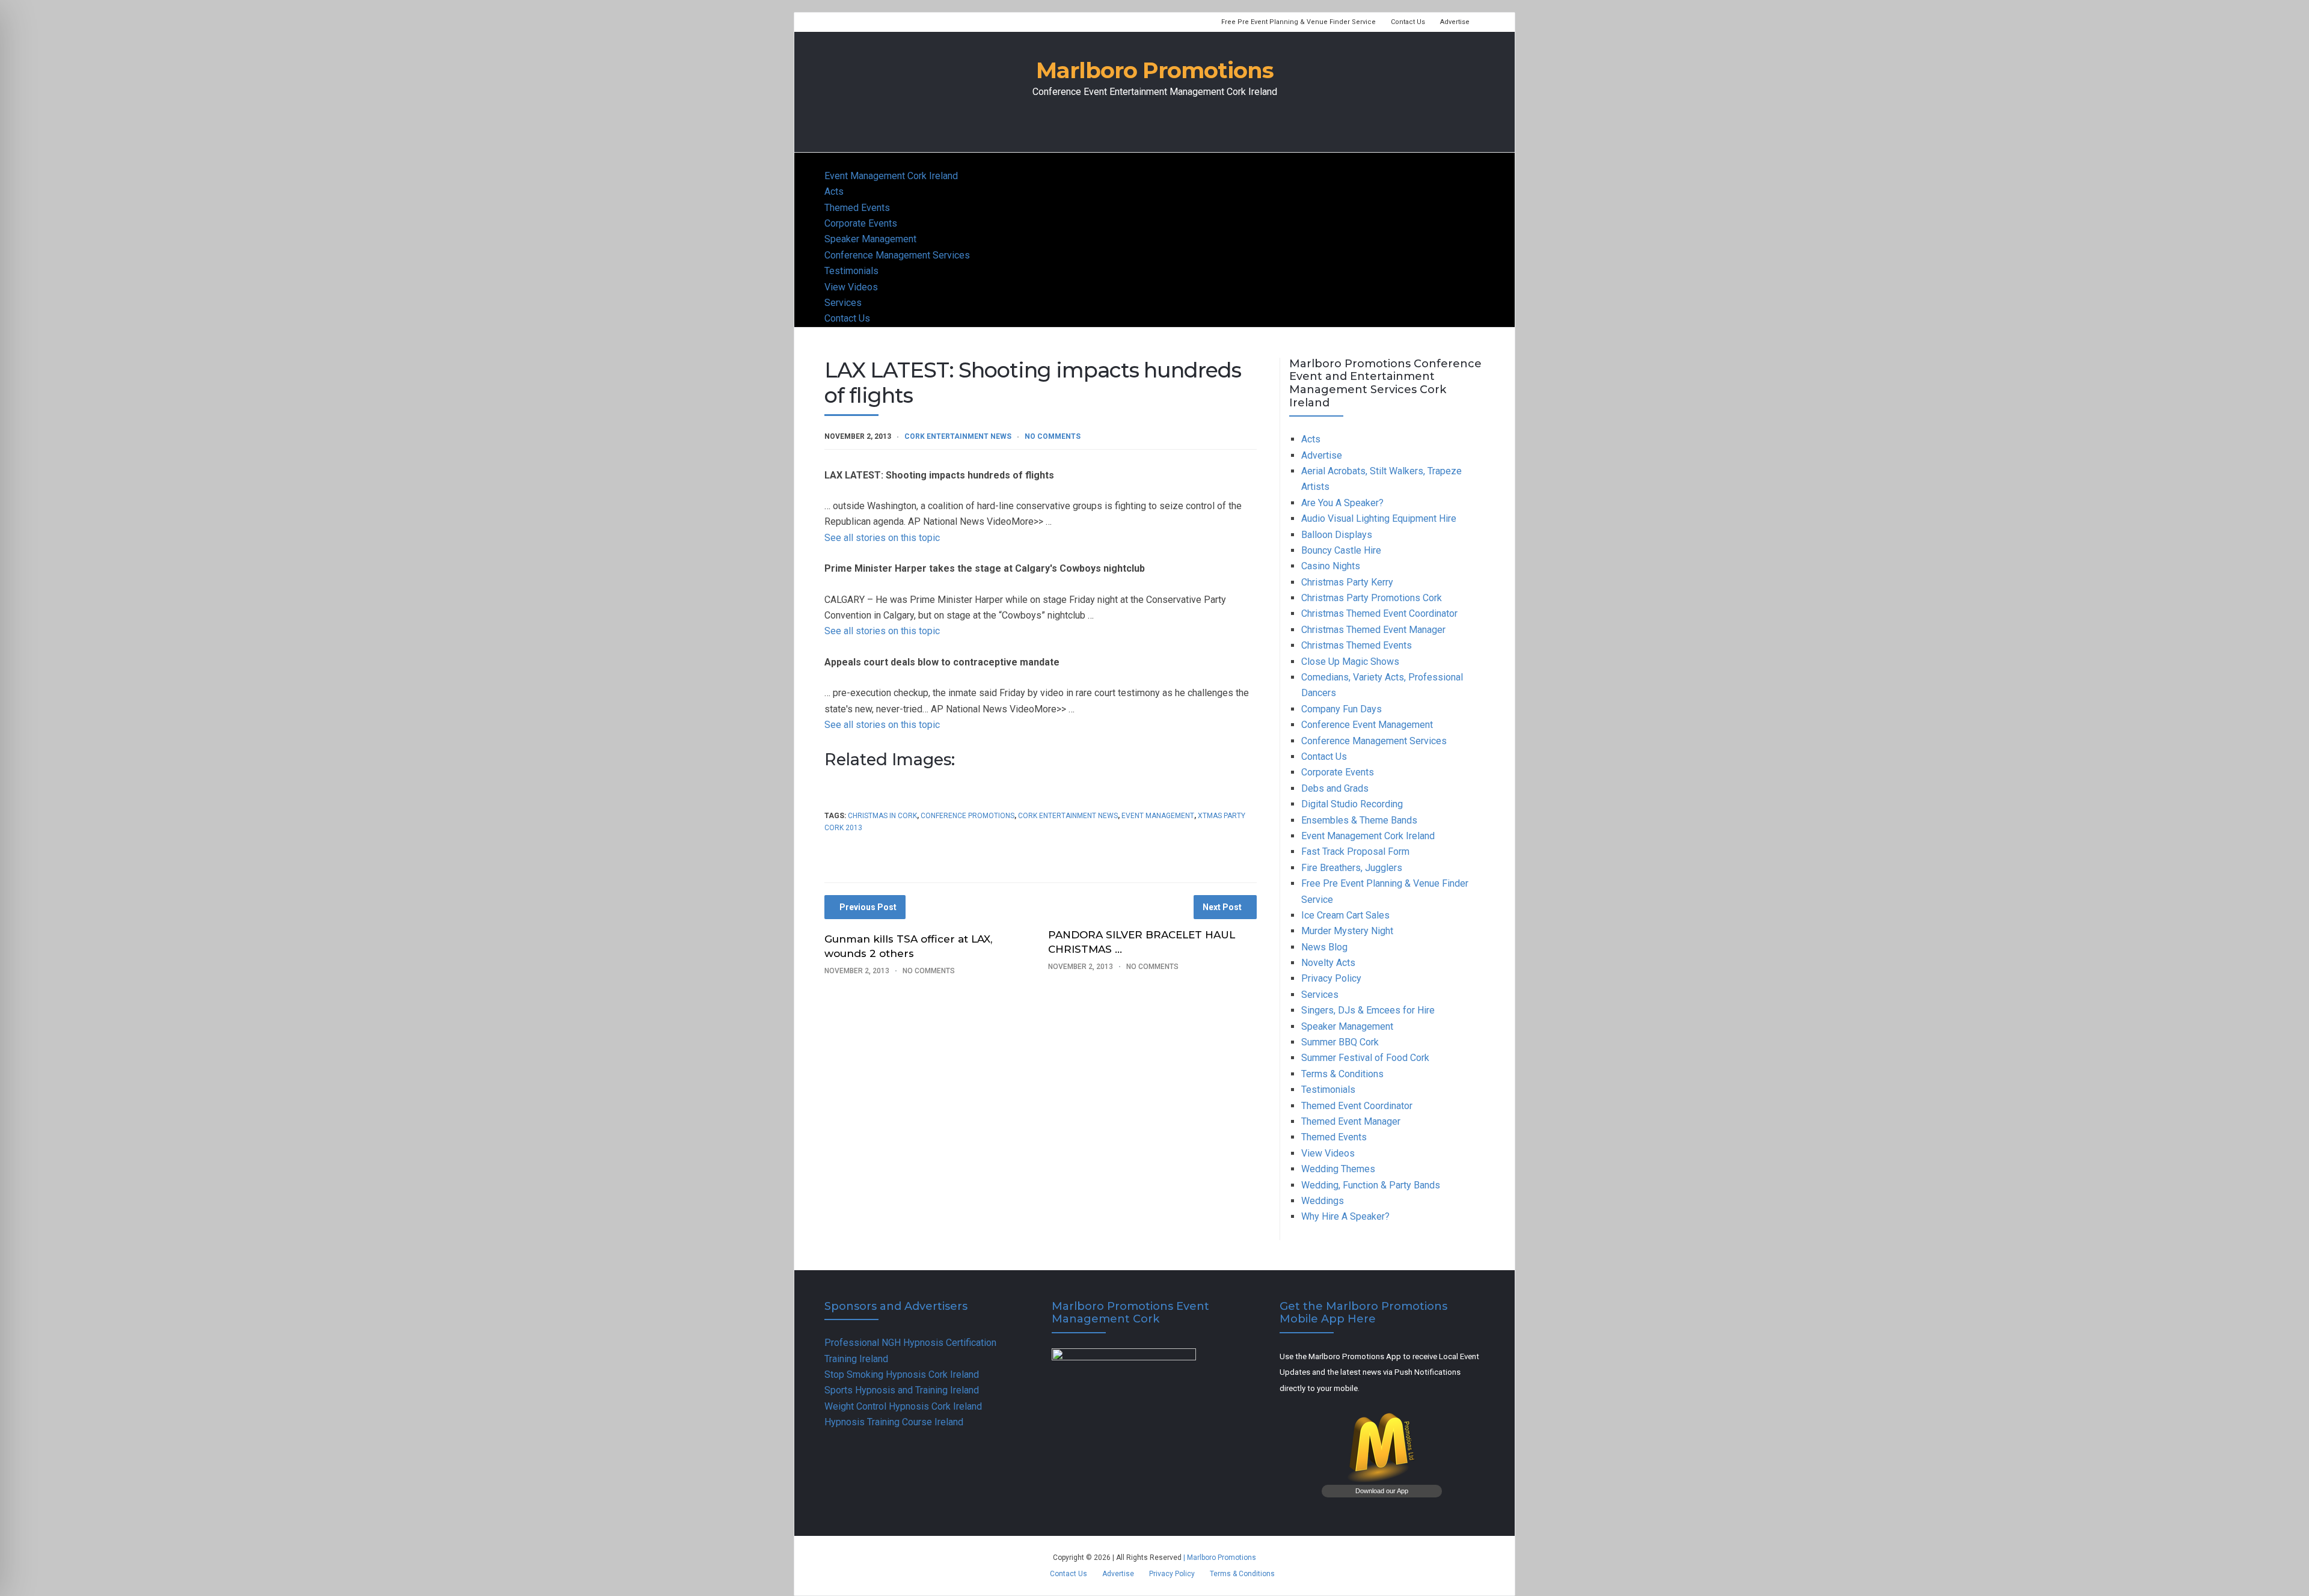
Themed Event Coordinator (1357, 1106)
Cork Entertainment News (958, 436)
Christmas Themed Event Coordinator (1379, 613)
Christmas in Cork (882, 816)
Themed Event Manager (1351, 1121)
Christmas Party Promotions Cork (1372, 598)
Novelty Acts (1328, 963)
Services (843, 303)
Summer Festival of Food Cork (1365, 1058)
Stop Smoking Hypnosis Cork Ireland (902, 1374)
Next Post (1222, 907)
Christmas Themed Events (1357, 645)
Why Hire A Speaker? (1345, 1216)
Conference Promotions (967, 816)
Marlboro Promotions (1155, 70)
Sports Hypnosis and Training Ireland (902, 1390)
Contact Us (1408, 22)
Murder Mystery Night (1347, 931)
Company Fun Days (1342, 709)
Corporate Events (861, 223)
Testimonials (851, 271)
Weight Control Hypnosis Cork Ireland (903, 1406)
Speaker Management (870, 239)
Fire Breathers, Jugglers (1352, 868)
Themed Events (857, 208)
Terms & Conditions (1342, 1074)
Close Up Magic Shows (1350, 662)
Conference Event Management (1367, 725)
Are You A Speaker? (1342, 503)
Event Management (1158, 816)
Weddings (1323, 1201)
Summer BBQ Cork (1340, 1042)
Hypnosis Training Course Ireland (894, 1422)
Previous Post (868, 907)
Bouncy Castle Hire (1341, 550)
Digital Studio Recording (1352, 804)
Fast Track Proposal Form (1355, 852)
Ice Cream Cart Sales (1345, 915)
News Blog (1324, 947)
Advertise (1455, 22)
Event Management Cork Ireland (891, 176)
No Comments (1053, 436)
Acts (834, 191)
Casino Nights (1331, 566)
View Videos (851, 287)
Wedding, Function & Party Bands (1371, 1185)
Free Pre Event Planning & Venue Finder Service (1299, 22)
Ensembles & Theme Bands (1359, 820)
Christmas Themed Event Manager (1373, 630)
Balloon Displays (1337, 535)
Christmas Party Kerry (1347, 582)
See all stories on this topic (882, 538)
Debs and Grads (1335, 788)
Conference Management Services (897, 255)
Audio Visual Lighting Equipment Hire (1379, 518)
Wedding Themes (1338, 1169)
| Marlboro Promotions (1219, 1558)
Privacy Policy (1331, 978)
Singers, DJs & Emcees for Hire (1368, 1010)
